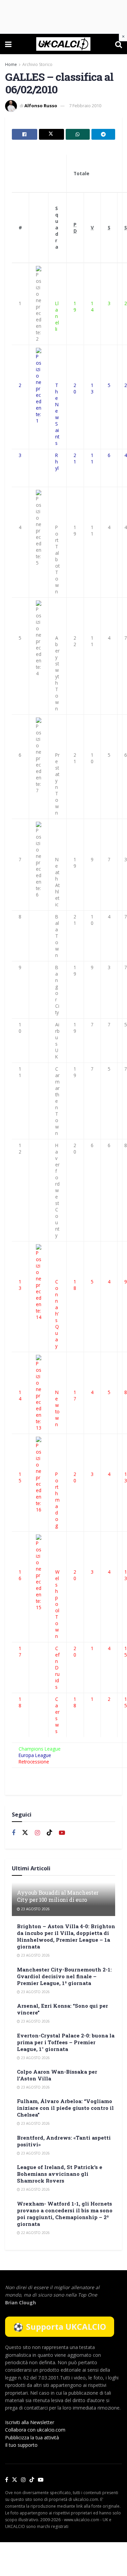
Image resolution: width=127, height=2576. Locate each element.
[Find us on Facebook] (14, 1833)
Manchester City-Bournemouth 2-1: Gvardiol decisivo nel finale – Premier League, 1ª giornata (64, 1976)
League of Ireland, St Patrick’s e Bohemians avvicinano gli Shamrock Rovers (60, 2174)
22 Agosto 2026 (35, 2233)
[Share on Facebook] (25, 134)
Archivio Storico (37, 64)
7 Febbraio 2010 (85, 106)
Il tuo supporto (21, 2445)
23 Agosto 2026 (35, 1909)
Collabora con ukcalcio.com (35, 2430)
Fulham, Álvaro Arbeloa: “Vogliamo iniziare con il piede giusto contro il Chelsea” (65, 2108)
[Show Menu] (8, 44)
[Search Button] (119, 44)
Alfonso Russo (41, 106)
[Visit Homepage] (63, 44)
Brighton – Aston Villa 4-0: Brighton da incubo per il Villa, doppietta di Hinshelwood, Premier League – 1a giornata (66, 1936)
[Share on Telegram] (103, 134)
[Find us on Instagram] (37, 1833)
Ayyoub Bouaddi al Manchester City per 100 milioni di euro (58, 1896)
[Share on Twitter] (52, 134)
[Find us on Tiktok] (49, 1833)
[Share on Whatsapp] (78, 134)
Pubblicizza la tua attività (32, 2437)
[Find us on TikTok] (32, 2480)
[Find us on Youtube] (62, 1833)
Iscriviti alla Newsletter (30, 2422)
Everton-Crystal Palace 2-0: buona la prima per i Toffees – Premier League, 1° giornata (66, 2042)
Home (11, 64)
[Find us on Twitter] (25, 1833)
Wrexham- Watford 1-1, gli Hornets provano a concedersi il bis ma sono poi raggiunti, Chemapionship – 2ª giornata (65, 2214)
